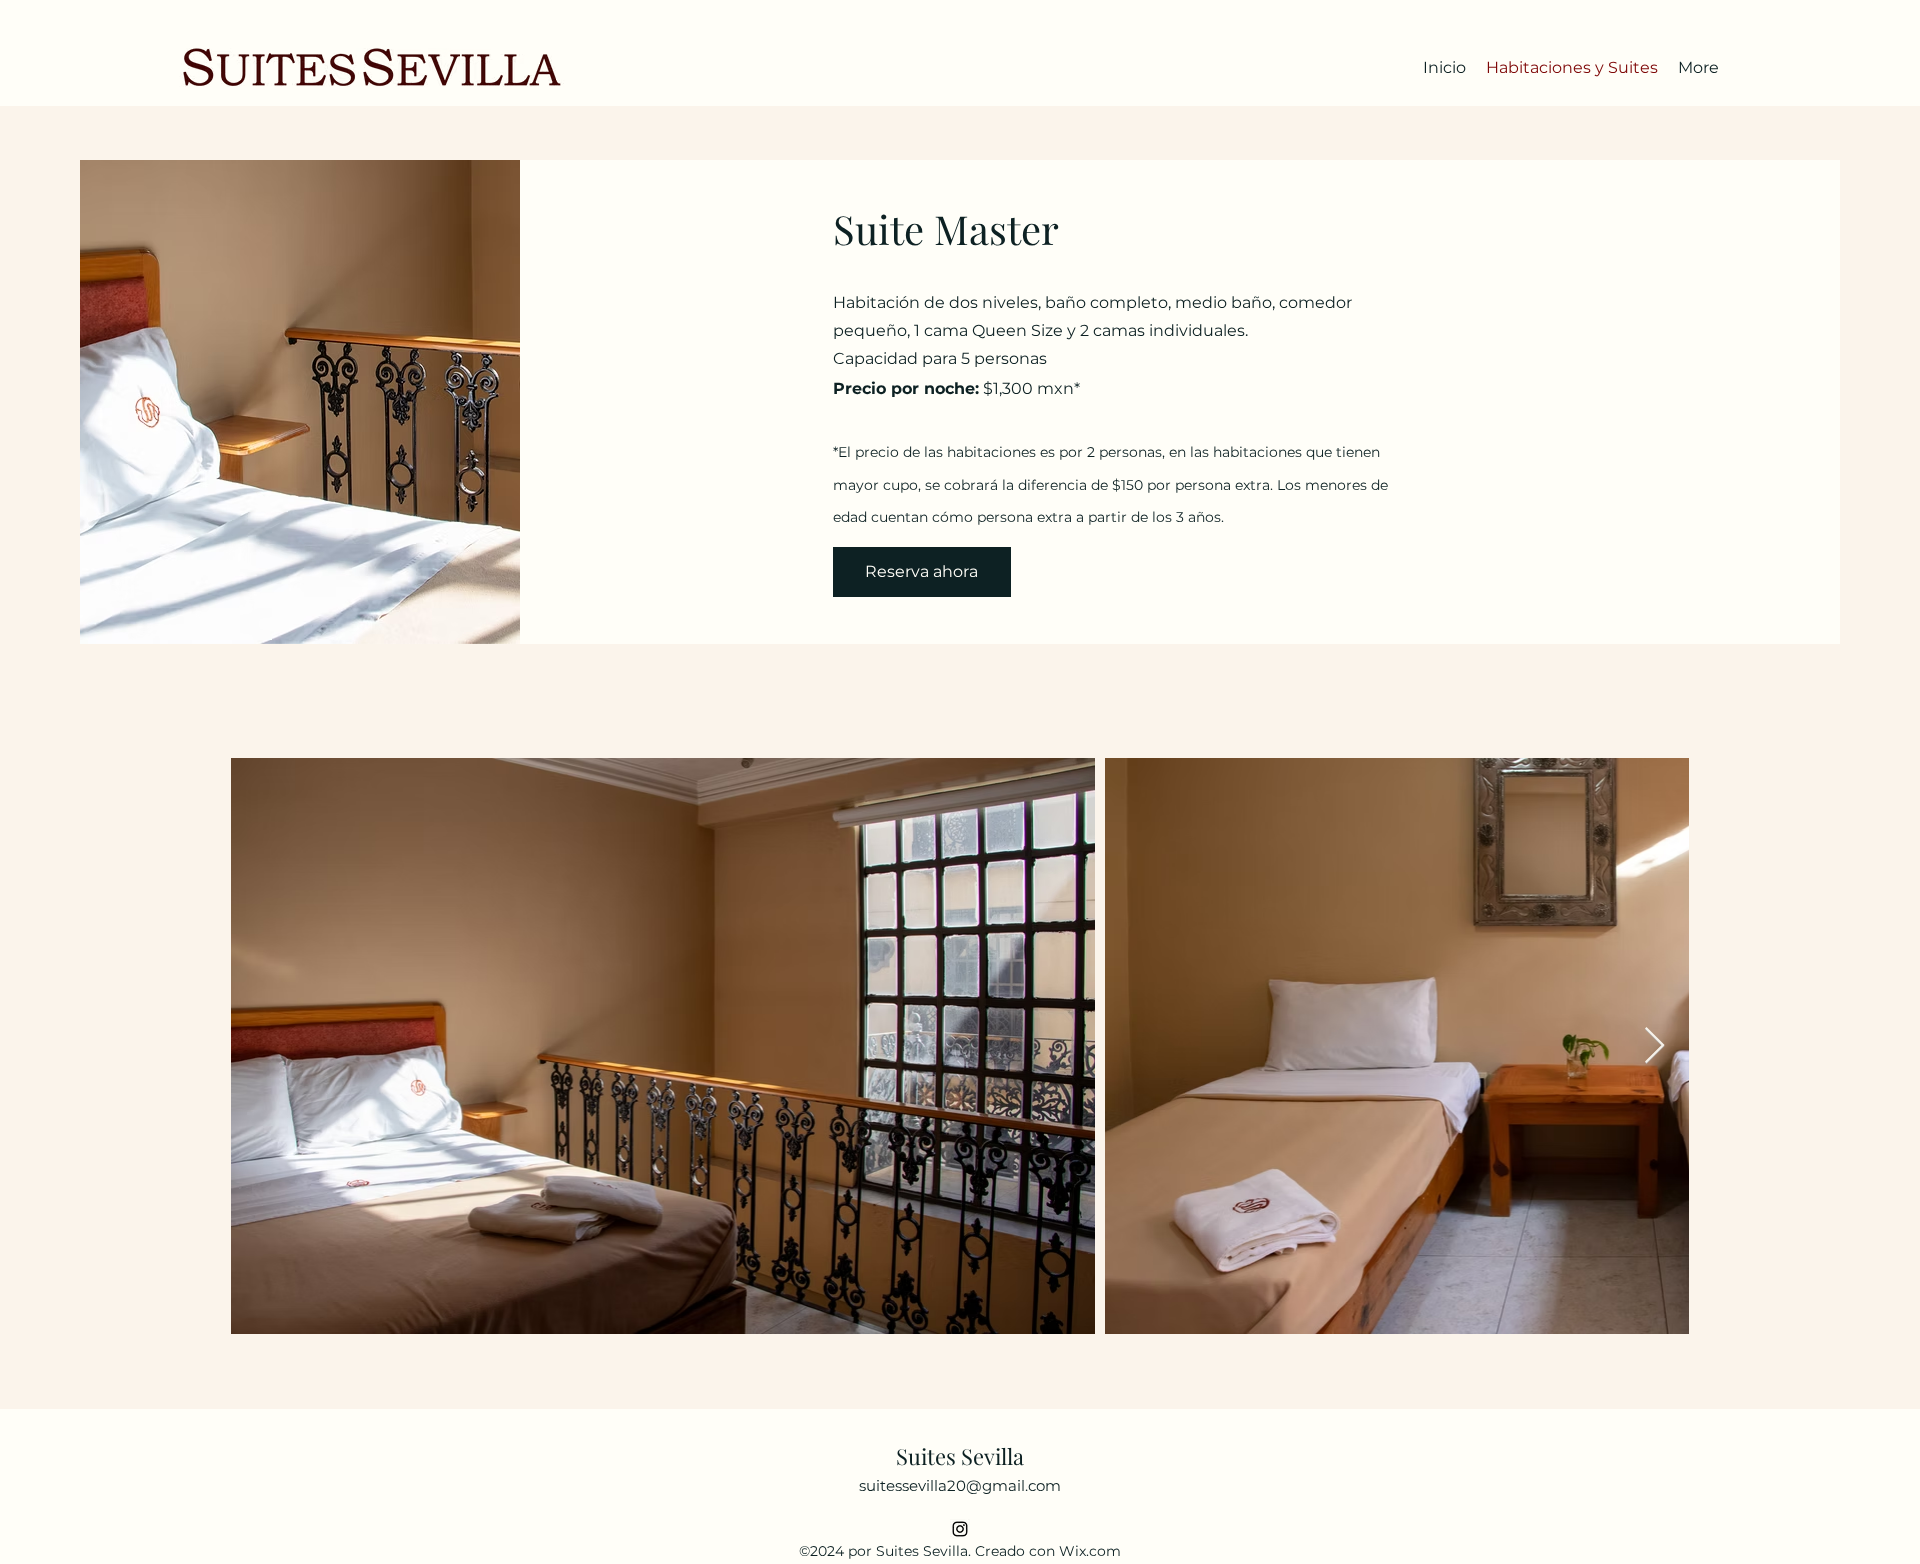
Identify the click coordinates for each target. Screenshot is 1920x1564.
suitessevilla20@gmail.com (960, 1485)
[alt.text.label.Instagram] (960, 1529)
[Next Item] (1654, 1046)
